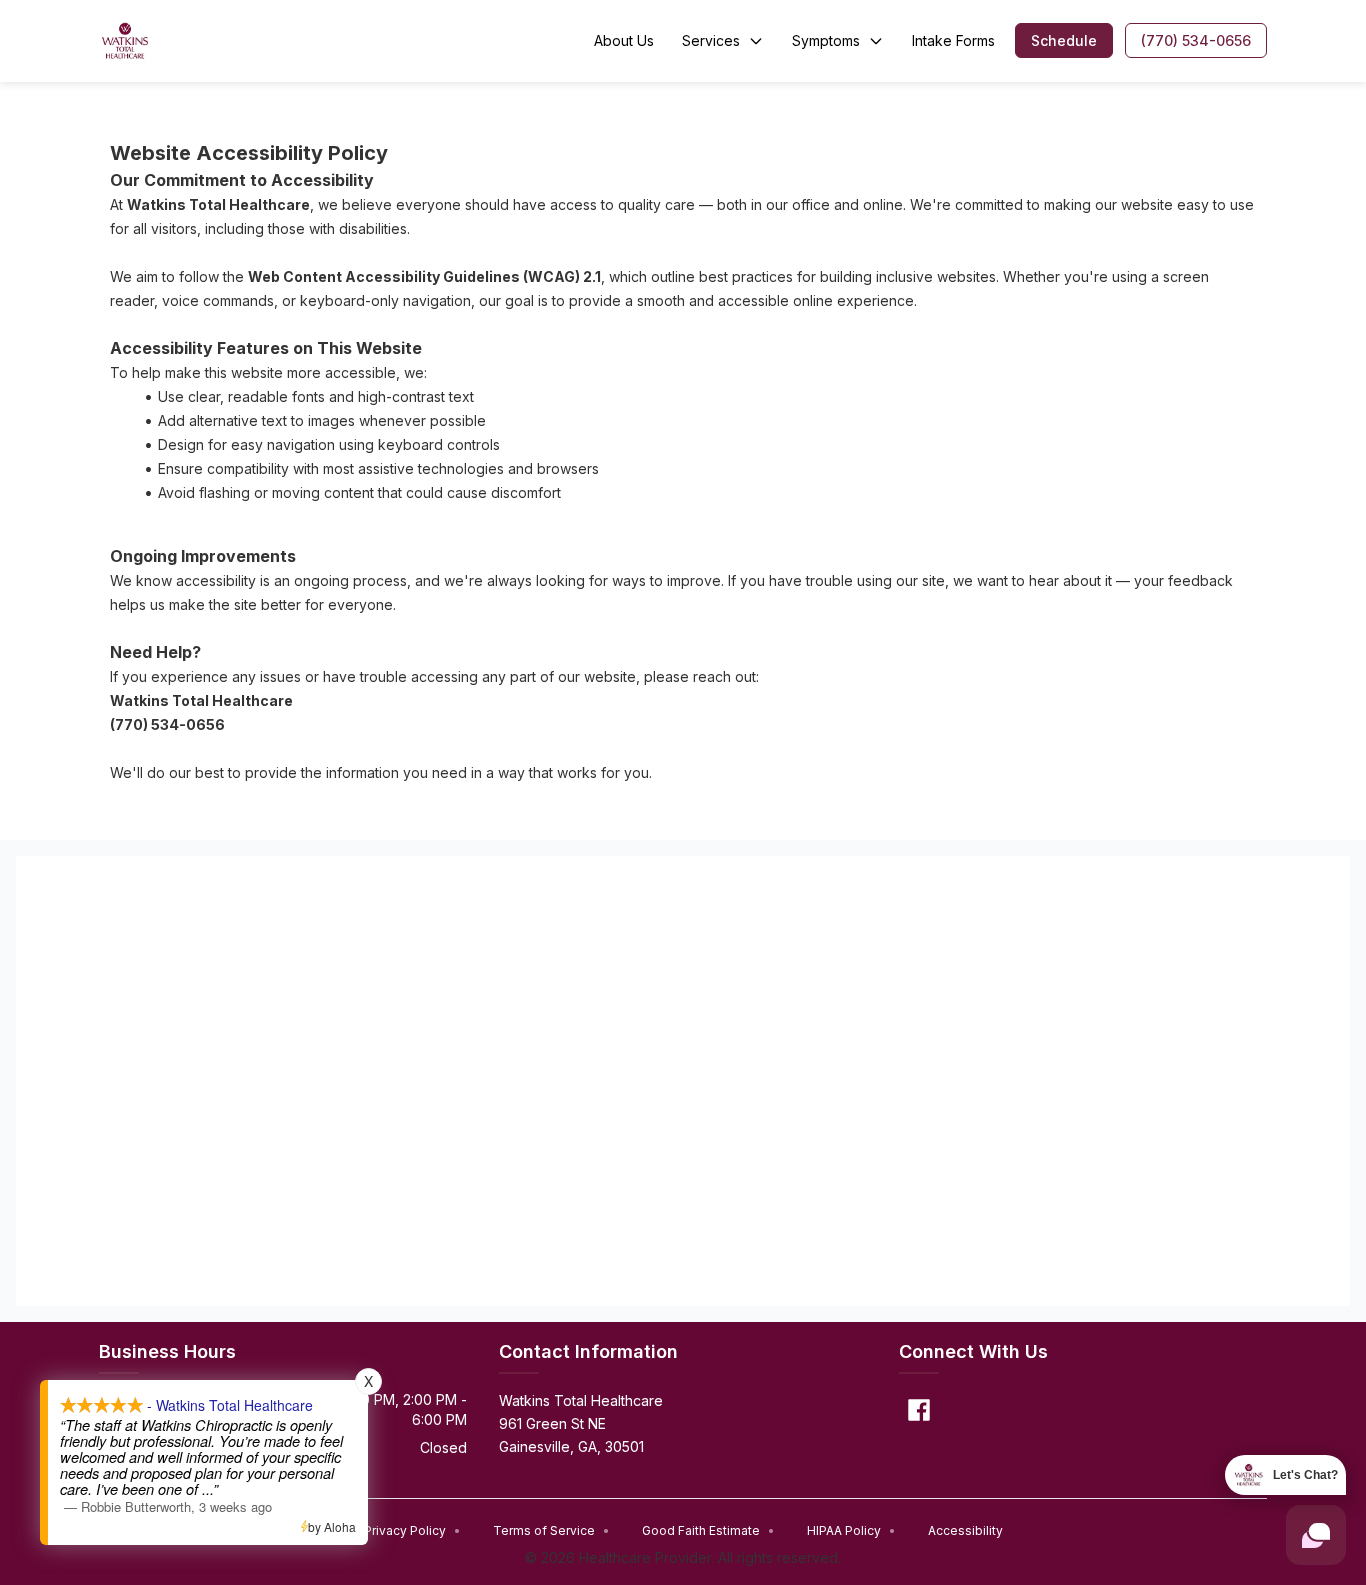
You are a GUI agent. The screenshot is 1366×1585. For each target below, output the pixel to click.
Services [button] (711, 40)
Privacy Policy (412, 1530)
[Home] (125, 41)
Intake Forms (953, 40)
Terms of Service (551, 1530)
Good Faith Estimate (708, 1530)
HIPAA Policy (851, 1530)
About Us (624, 40)
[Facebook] (919, 1410)
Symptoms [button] (826, 40)
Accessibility (965, 1530)
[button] (1064, 40)
